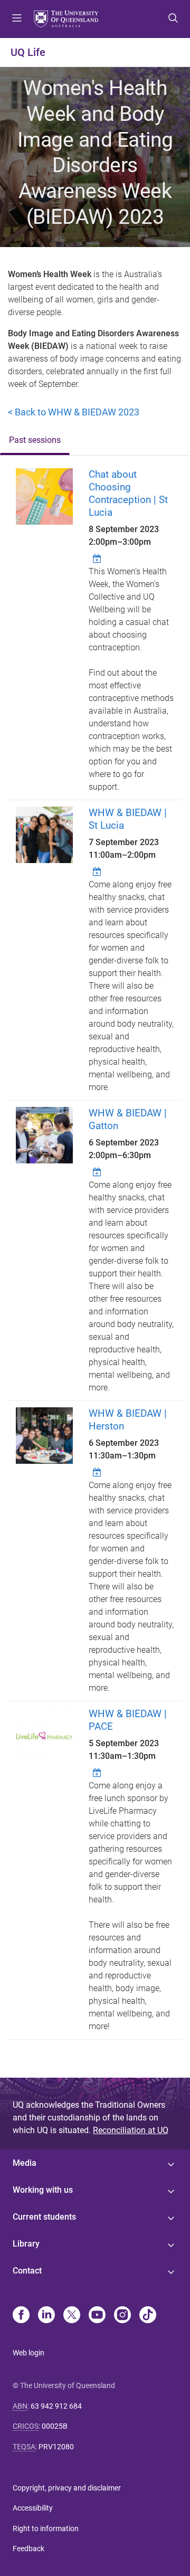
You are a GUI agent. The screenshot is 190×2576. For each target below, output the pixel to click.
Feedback (28, 2549)
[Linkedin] (46, 2316)
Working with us (43, 2190)
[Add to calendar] (98, 558)
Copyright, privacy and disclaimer (67, 2488)
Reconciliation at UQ (131, 2130)
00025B (55, 2426)
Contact (27, 2271)
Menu (17, 19)
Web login (28, 2353)
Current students (44, 2217)
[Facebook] (21, 2316)
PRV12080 (56, 2447)
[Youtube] (97, 2316)
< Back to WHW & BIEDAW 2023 (74, 412)
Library (26, 2244)
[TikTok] (148, 2316)
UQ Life (28, 52)
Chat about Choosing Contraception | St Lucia (128, 493)
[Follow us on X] (72, 2316)
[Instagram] (122, 2316)
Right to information (46, 2528)
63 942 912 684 (56, 2406)
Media (25, 2163)
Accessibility (33, 2508)
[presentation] (35, 441)
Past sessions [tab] (35, 440)
